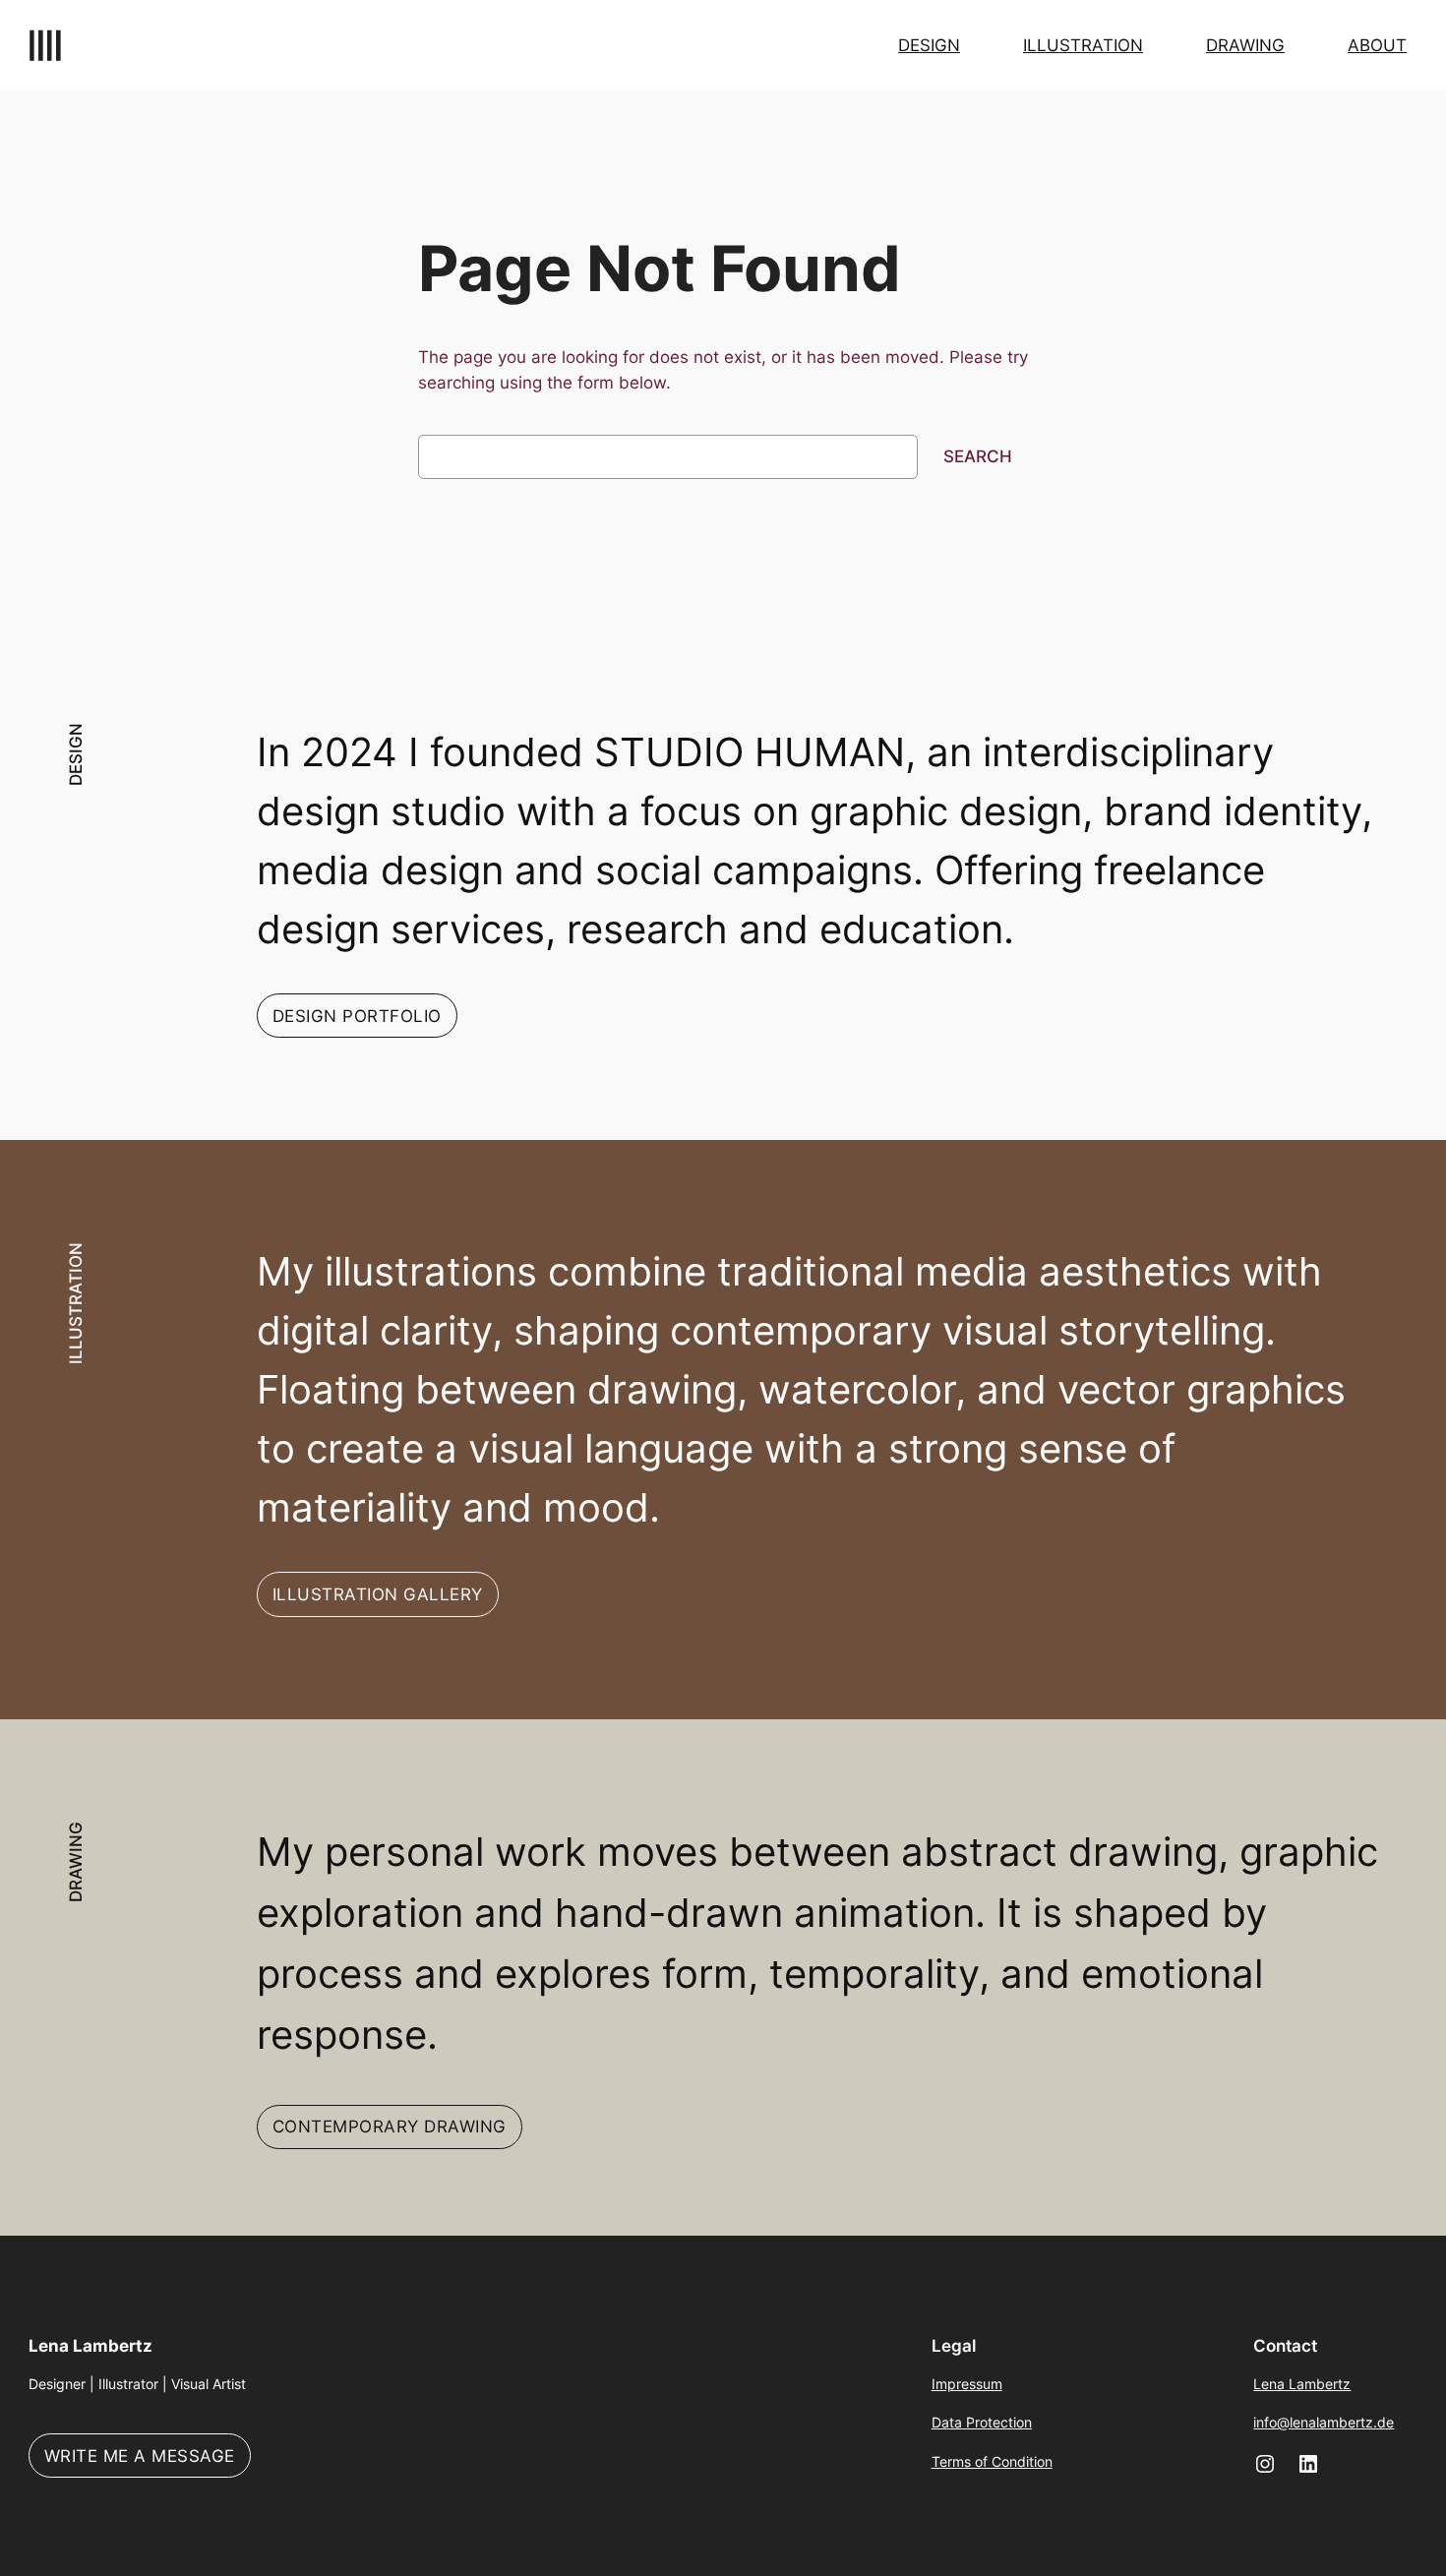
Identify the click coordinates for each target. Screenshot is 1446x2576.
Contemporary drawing (390, 2127)
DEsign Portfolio (357, 1016)
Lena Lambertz (90, 2346)
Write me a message (140, 2456)
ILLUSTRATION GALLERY (378, 1594)
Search (978, 456)
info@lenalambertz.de (1324, 2422)
